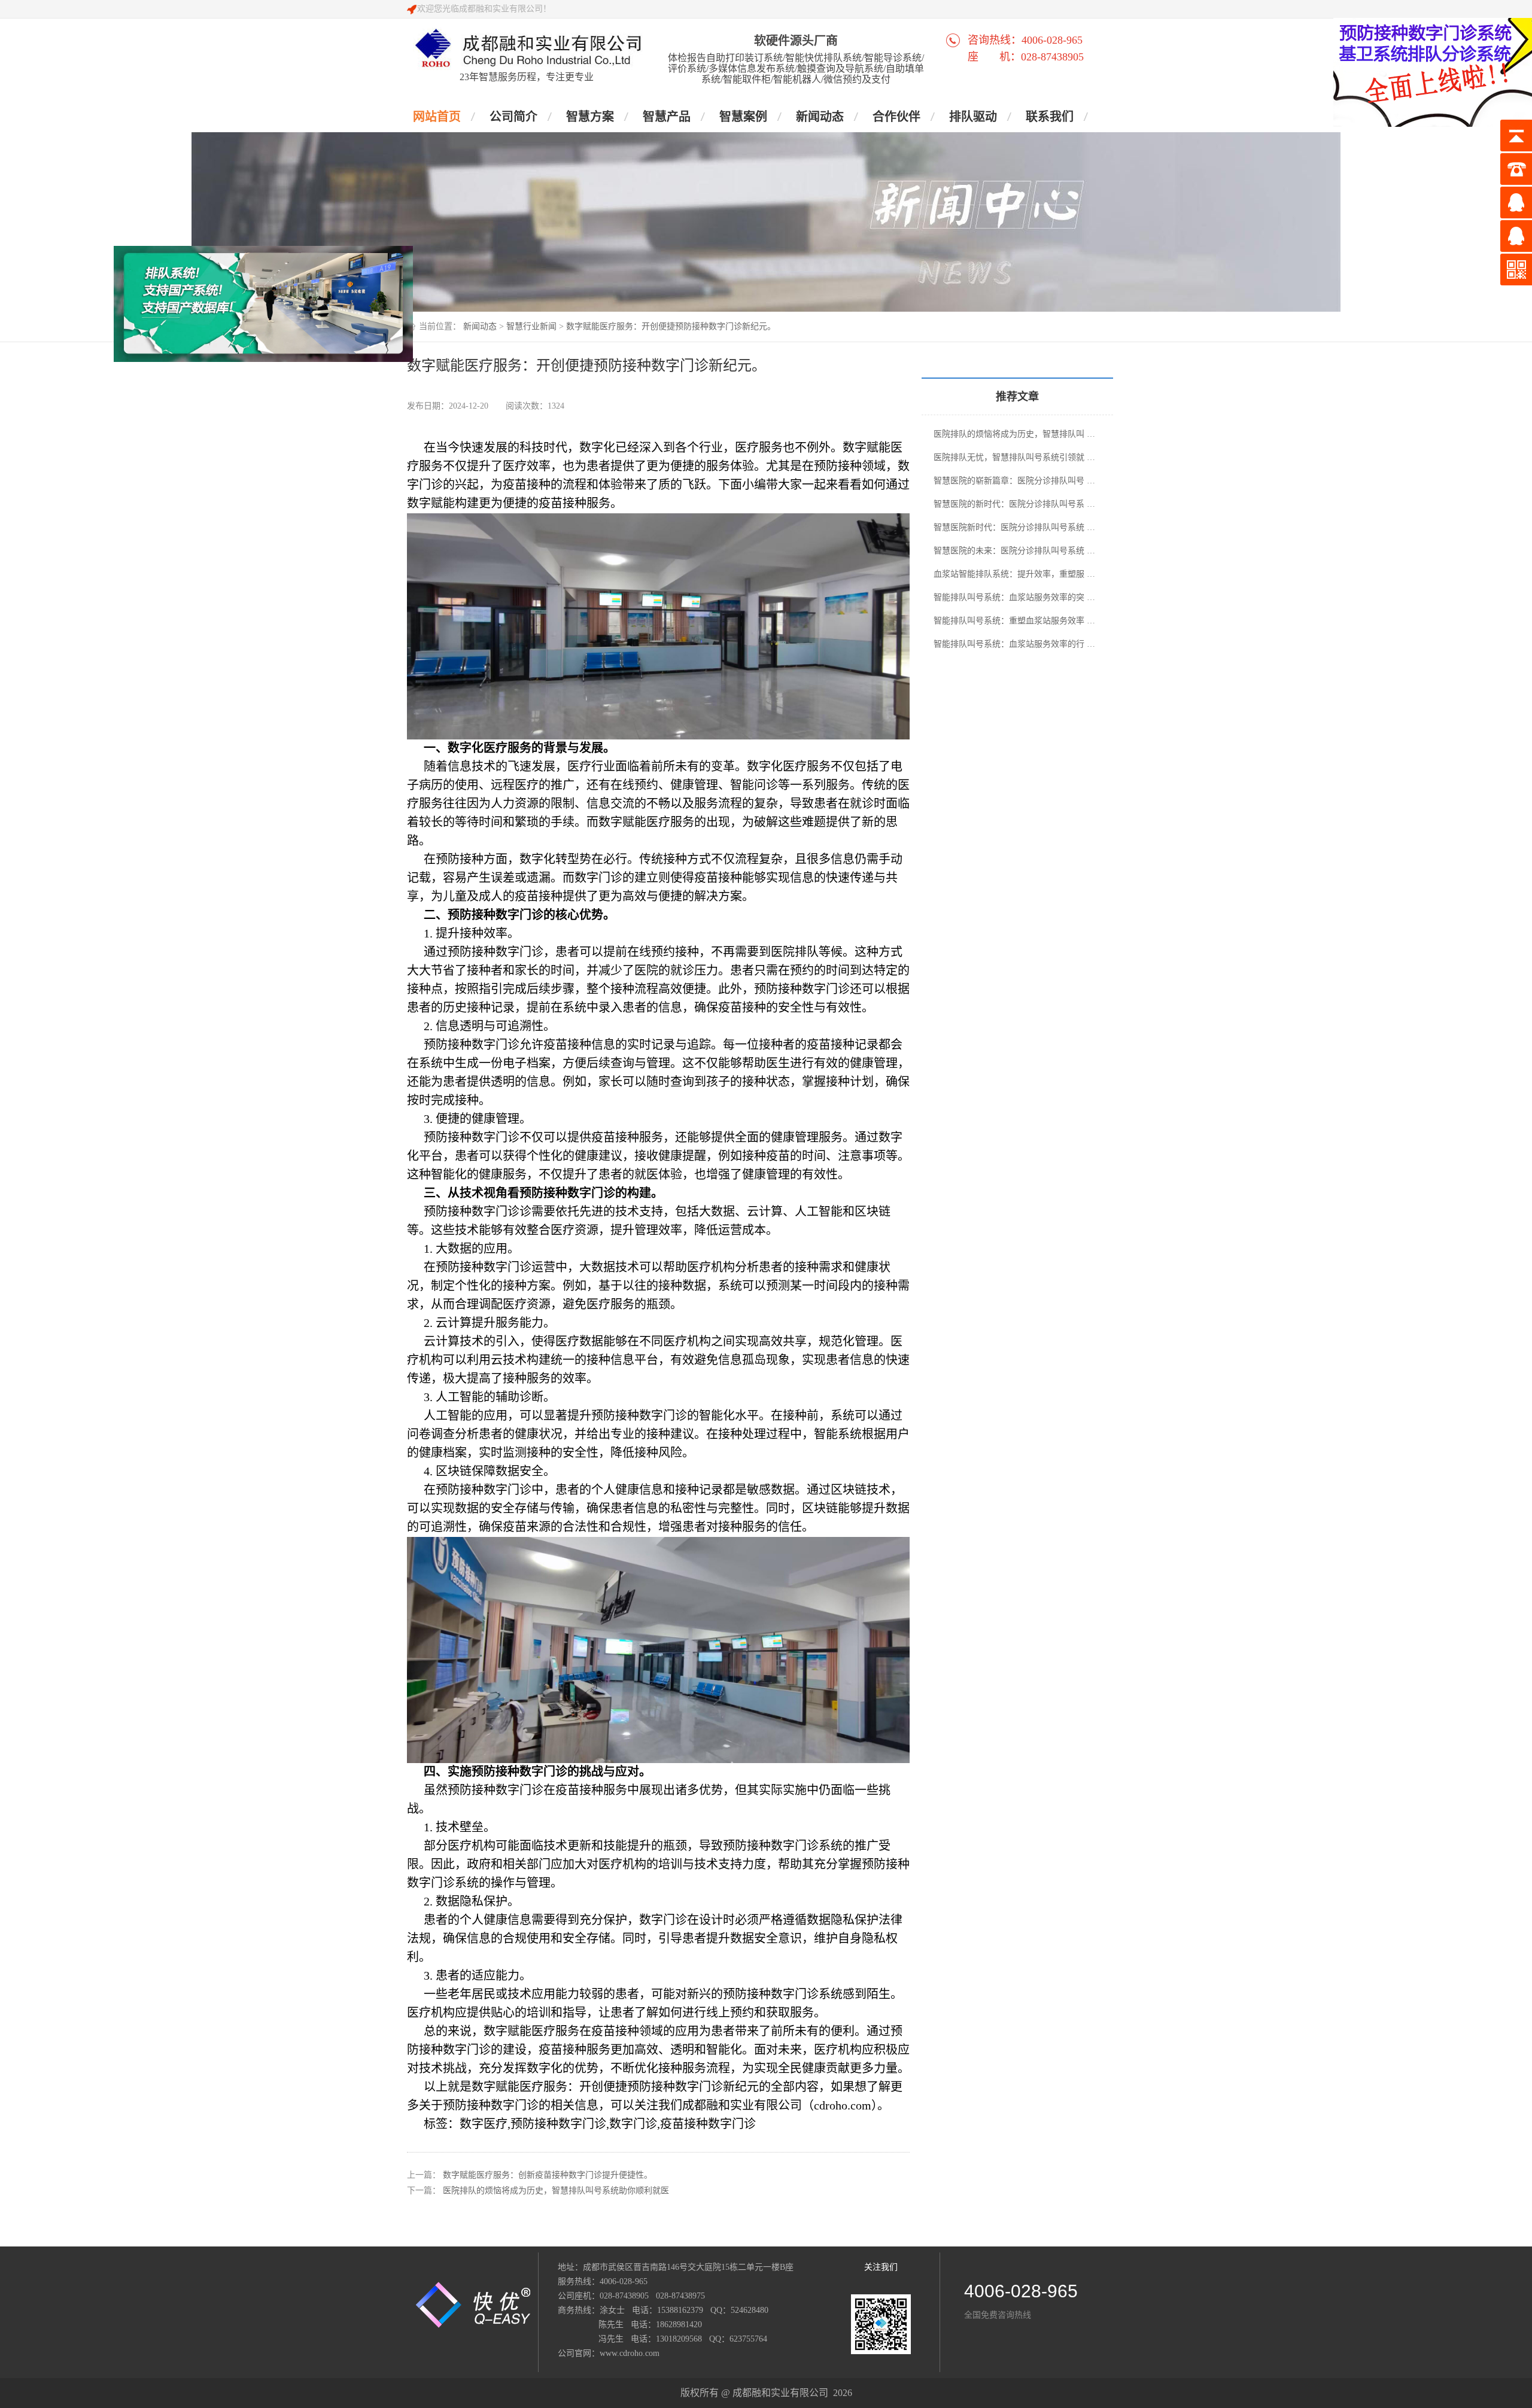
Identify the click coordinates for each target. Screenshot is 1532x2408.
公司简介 (513, 117)
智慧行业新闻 (531, 326)
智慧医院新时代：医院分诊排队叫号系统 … (1014, 527)
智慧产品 (667, 117)
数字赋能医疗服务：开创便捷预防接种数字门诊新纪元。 (671, 326)
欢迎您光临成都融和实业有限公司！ (484, 9)
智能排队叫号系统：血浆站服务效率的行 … (1014, 644)
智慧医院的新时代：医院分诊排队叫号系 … (1014, 504)
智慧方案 (590, 117)
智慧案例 (743, 117)
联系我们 (1050, 117)
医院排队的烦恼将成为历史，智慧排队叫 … (1014, 434)
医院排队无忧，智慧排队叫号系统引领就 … (1014, 457)
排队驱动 (973, 117)
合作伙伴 (896, 117)
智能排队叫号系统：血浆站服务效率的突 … (1014, 597)
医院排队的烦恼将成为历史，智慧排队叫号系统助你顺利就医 (556, 2191)
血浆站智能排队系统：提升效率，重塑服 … (1014, 574)
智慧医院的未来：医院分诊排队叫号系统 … (1014, 551)
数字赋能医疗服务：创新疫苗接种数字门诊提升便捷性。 (548, 2175)
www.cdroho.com (630, 2353)
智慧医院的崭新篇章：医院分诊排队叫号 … (1014, 481)
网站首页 (437, 117)
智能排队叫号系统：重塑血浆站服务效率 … (1014, 621)
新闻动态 (820, 117)
